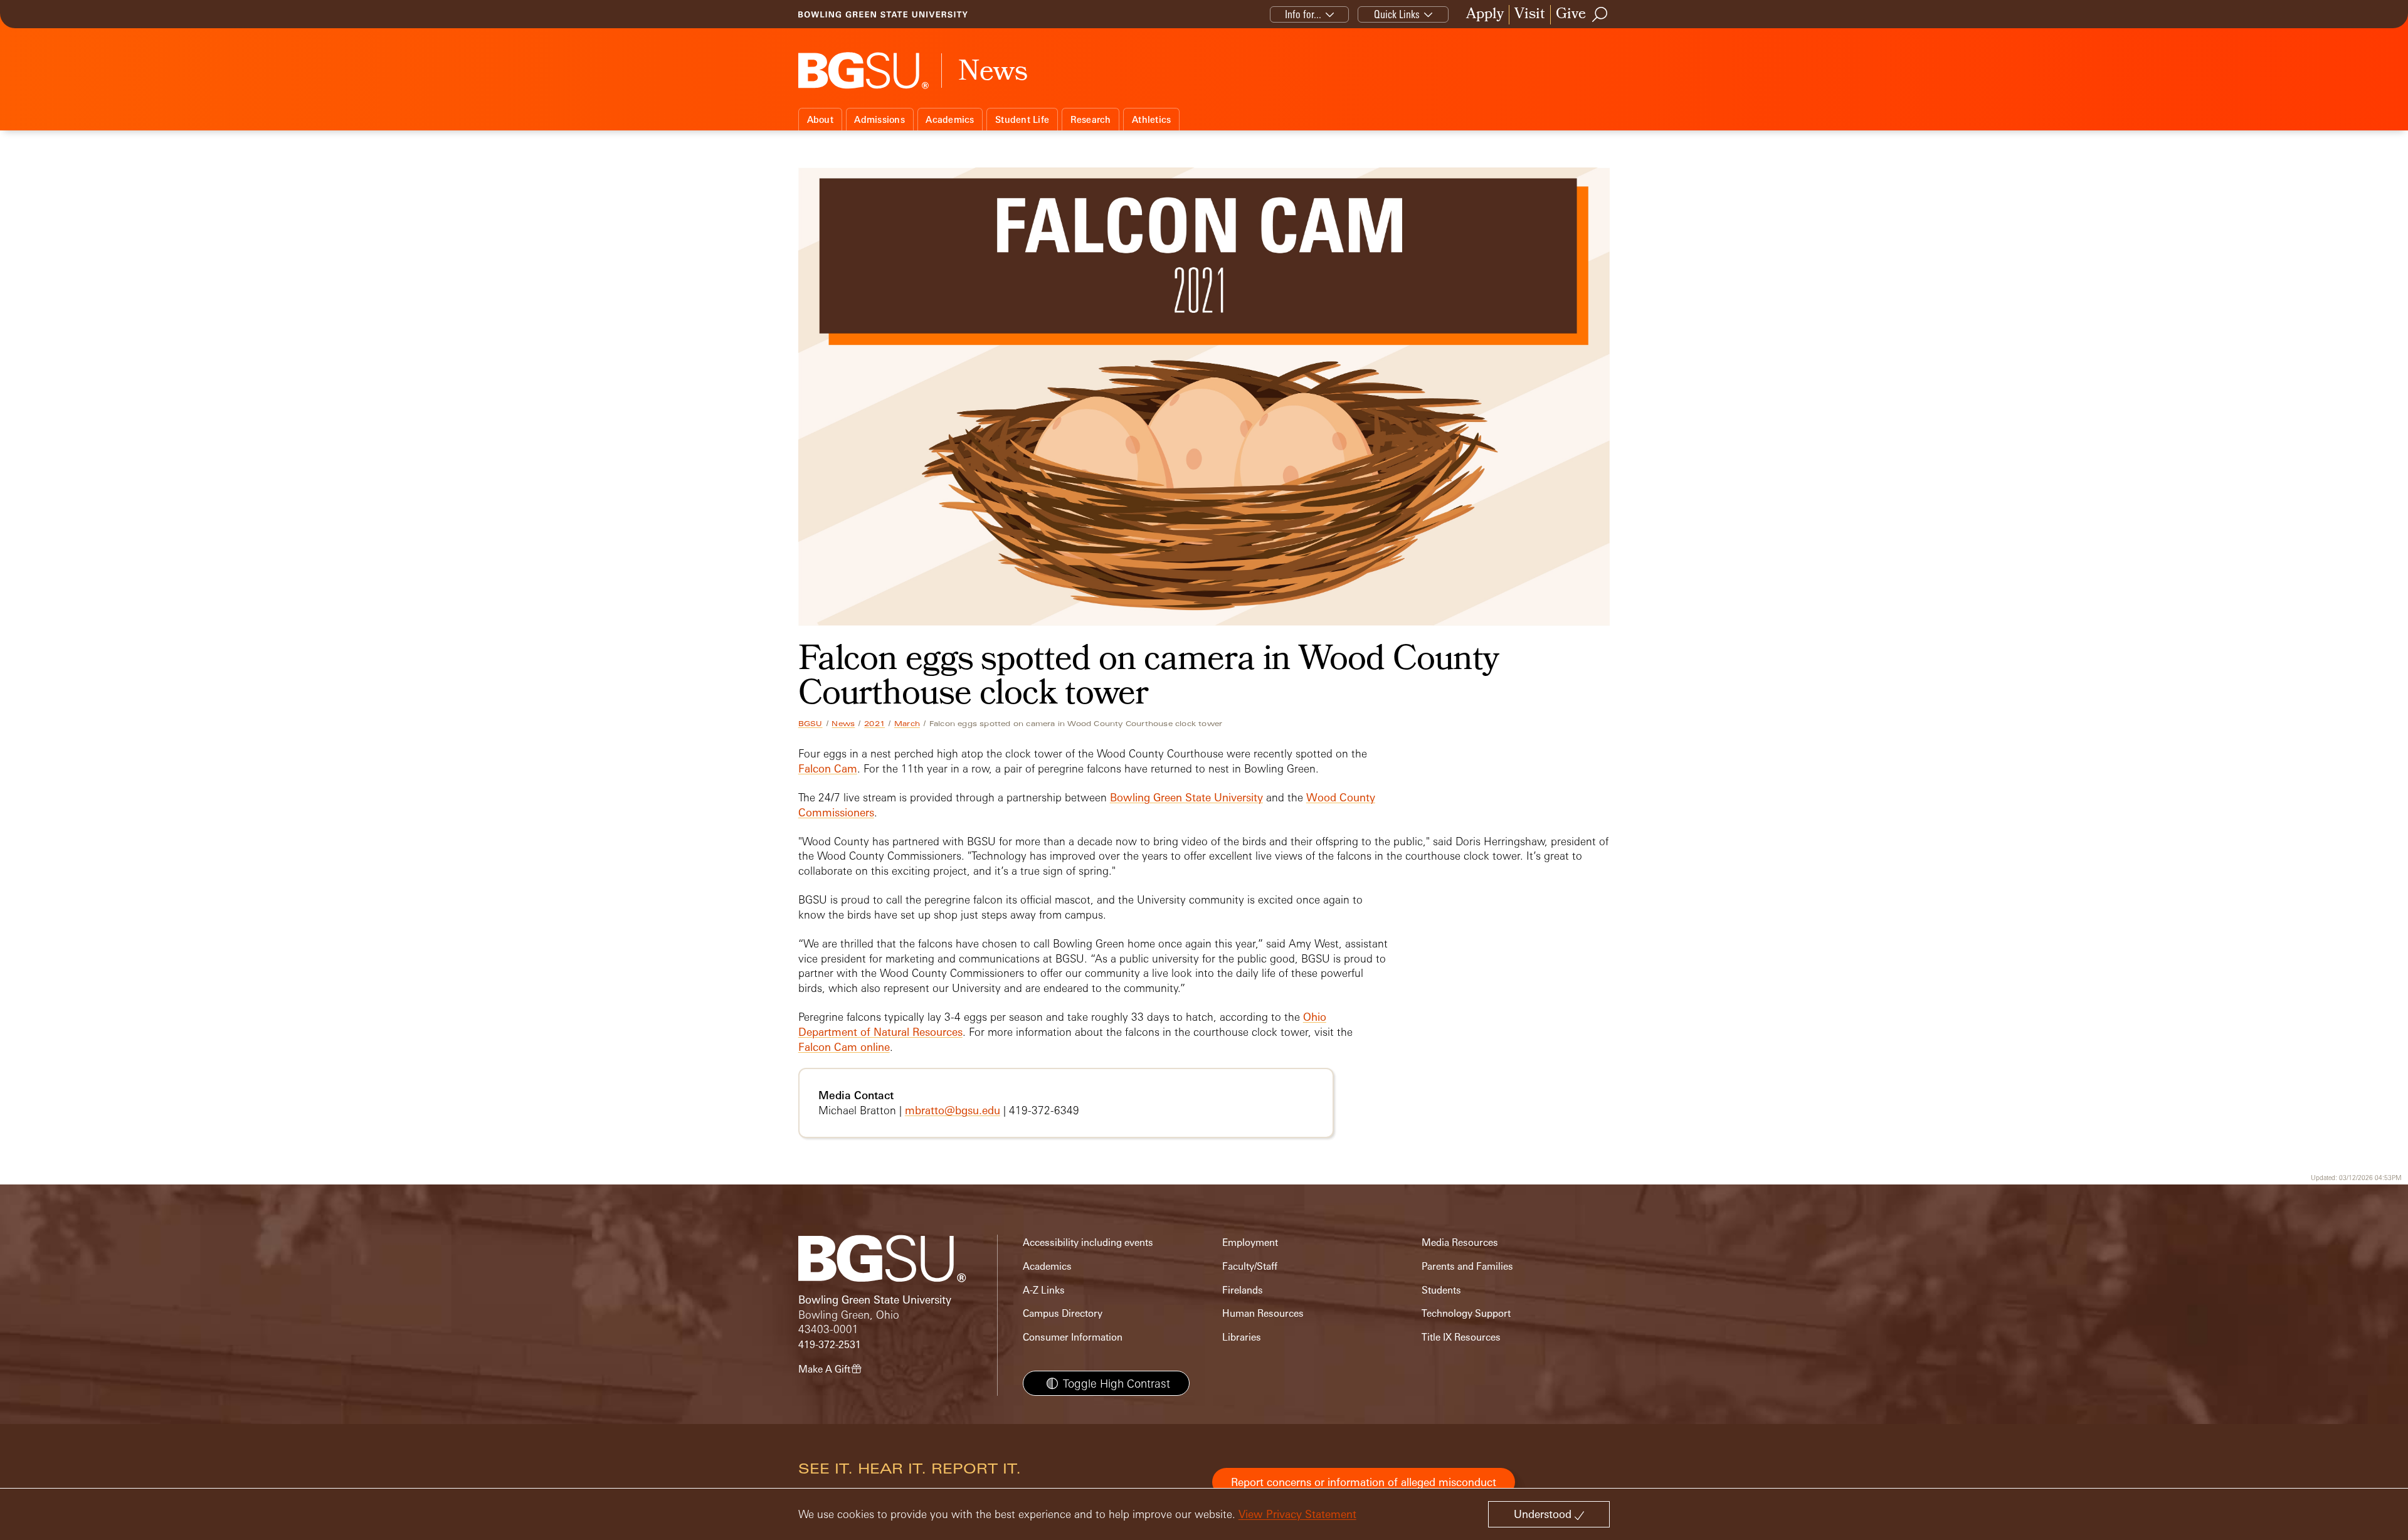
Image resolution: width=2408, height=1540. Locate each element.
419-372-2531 (830, 1345)
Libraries (1242, 1337)
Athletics (1151, 119)
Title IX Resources (1461, 1337)
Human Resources (1263, 1313)
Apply (1485, 15)
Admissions (879, 119)
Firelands (1243, 1290)
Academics (950, 119)
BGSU (811, 724)
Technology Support (1466, 1313)
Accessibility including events (1088, 1242)
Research (1091, 119)
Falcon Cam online (844, 1047)
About (820, 119)
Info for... (1303, 14)
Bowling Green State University (1186, 797)
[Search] (1600, 14)
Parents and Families (1467, 1266)
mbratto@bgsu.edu (953, 1110)
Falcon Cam (828, 768)
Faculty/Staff (1250, 1266)
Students (1441, 1290)
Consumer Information (1073, 1337)
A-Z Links (1044, 1290)
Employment (1250, 1242)
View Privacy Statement (1297, 1514)
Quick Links (1397, 14)
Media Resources (1460, 1242)
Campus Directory (1063, 1313)
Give (1571, 15)
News (843, 724)
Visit (1530, 15)
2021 (874, 724)
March (907, 724)
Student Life (1022, 119)
